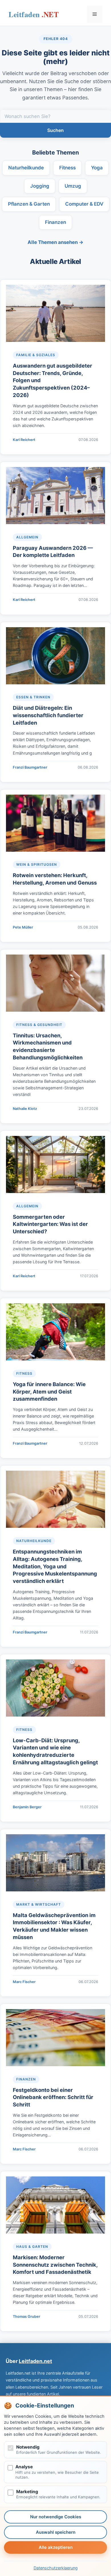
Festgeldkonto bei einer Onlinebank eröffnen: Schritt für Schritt (53, 2097)
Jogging (40, 186)
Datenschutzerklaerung (56, 2568)
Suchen (55, 130)
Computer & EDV (84, 204)
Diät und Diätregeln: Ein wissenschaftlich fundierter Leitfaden (48, 715)
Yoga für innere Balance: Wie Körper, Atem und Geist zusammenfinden (49, 1392)
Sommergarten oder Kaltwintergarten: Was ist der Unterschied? (50, 1224)
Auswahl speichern (56, 2532)
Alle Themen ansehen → (55, 242)
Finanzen (55, 222)
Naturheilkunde (26, 168)
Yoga (97, 168)
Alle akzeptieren (56, 2547)
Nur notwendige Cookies (56, 2517)
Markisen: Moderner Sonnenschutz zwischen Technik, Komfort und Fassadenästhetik (55, 2265)
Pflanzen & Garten (29, 204)
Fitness (67, 168)
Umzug (73, 186)
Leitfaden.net (34, 16)
